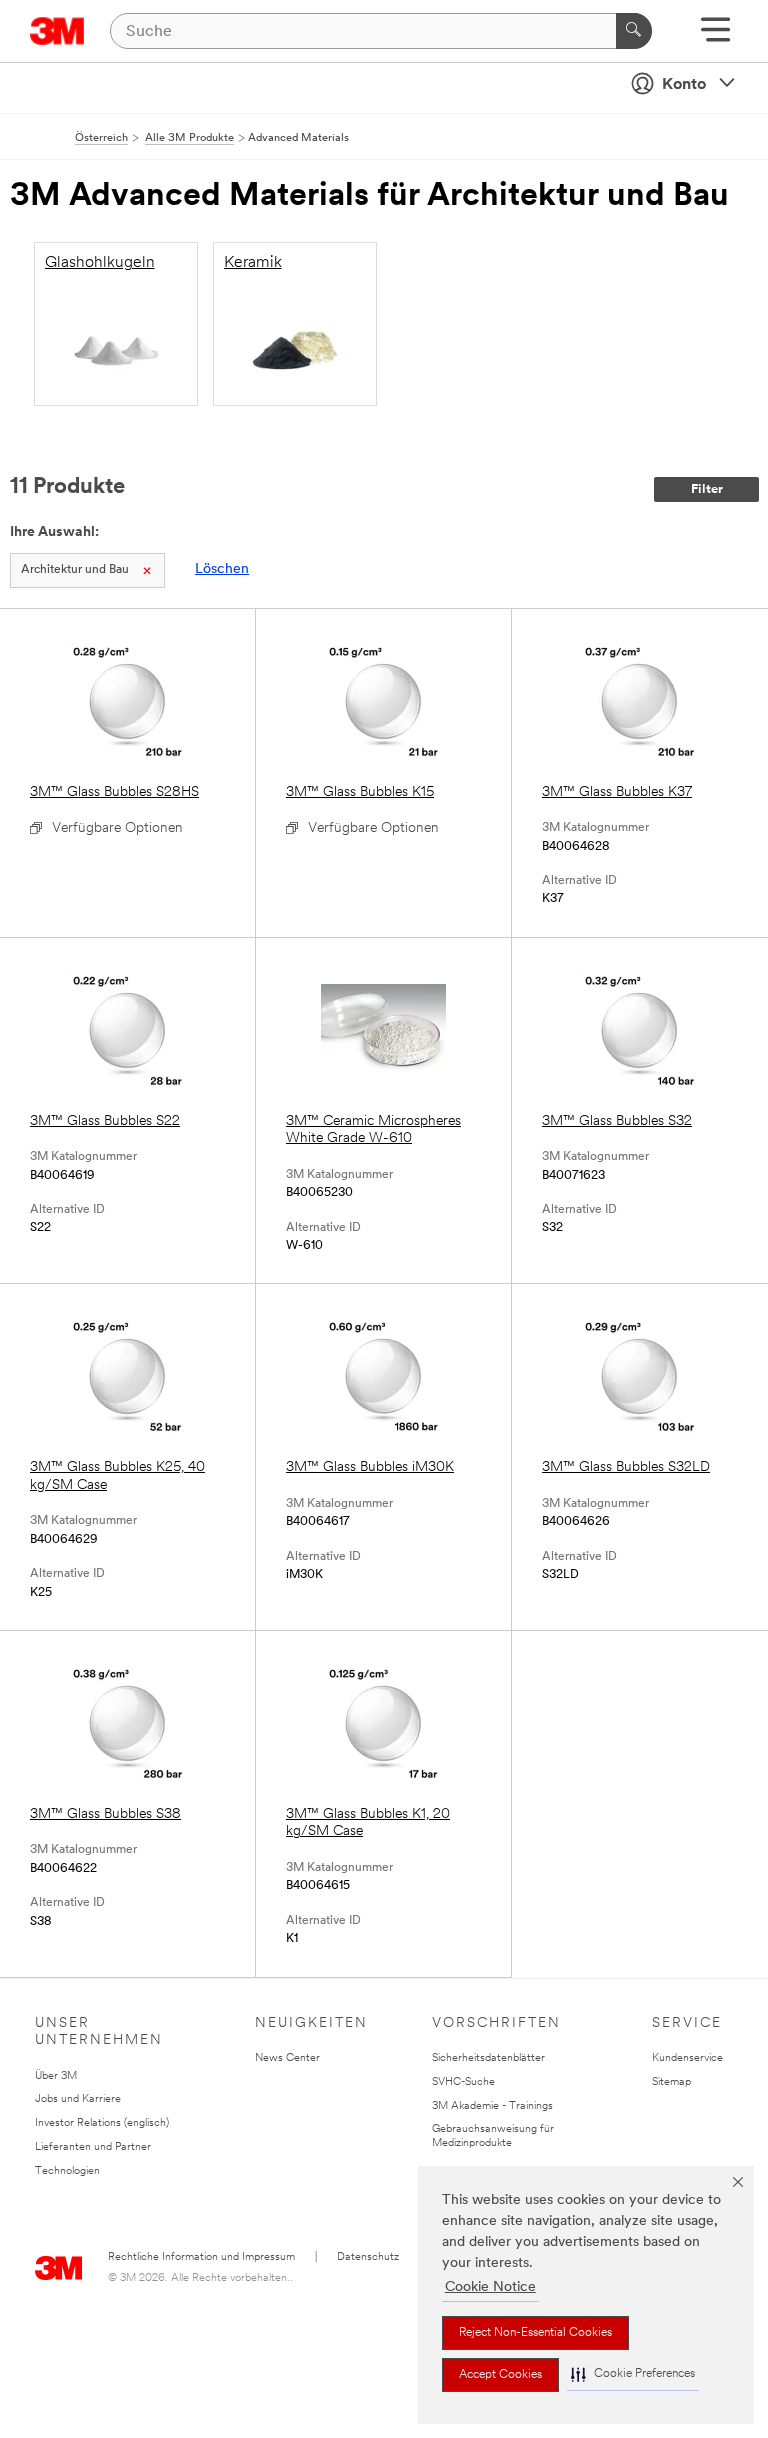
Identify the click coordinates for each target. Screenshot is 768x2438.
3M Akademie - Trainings (492, 2106)
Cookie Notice (490, 2287)
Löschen (222, 569)
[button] (633, 2374)
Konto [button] (684, 85)
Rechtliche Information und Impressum (201, 2257)
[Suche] (634, 31)
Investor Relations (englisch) (102, 2123)
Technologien (67, 2171)
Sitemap (671, 2082)
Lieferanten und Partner (93, 2147)
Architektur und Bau (75, 570)
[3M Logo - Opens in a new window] (57, 31)
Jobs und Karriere (78, 2099)
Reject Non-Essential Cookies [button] (535, 2333)
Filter (707, 489)
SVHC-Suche (463, 2082)
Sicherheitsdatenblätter (488, 2058)
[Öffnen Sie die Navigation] (715, 36)
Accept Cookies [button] (500, 2375)
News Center (287, 2058)
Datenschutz (368, 2257)
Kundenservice (687, 2058)
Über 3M (56, 2076)
